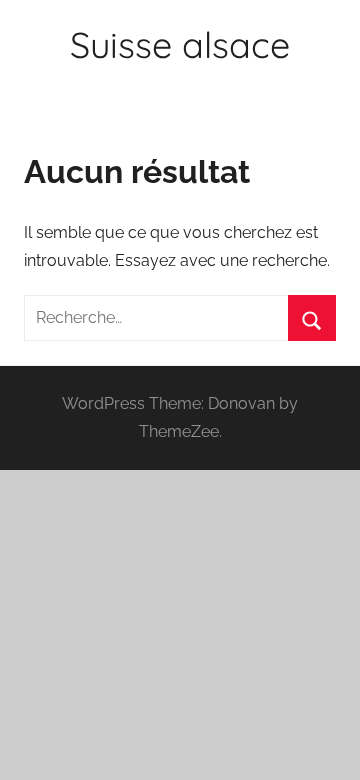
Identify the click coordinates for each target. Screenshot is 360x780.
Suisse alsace (180, 44)
